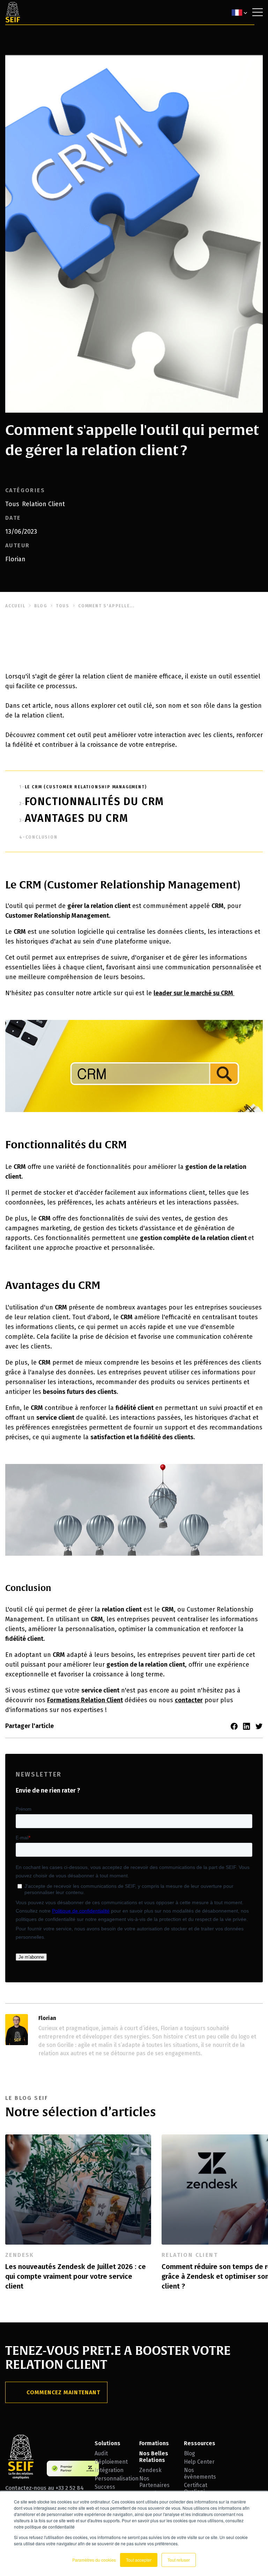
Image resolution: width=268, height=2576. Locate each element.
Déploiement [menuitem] (111, 2462)
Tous (12, 504)
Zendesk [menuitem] (150, 2470)
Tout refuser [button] (179, 2560)
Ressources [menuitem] (200, 2443)
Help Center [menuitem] (199, 2462)
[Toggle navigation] (258, 12)
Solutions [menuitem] (107, 2443)
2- (92, 804)
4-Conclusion (38, 837)
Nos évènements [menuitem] (200, 2473)
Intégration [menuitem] (109, 2470)
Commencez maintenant (63, 2392)
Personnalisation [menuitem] (112, 2479)
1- (83, 787)
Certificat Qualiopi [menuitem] (196, 2488)
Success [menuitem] (105, 2487)
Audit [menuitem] (101, 2453)
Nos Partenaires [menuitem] (154, 2482)
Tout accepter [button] (139, 2560)
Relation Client (43, 504)
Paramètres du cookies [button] (94, 2560)
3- (74, 820)
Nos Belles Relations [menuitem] (154, 2457)
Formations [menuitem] (154, 2443)
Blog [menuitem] (189, 2453)
